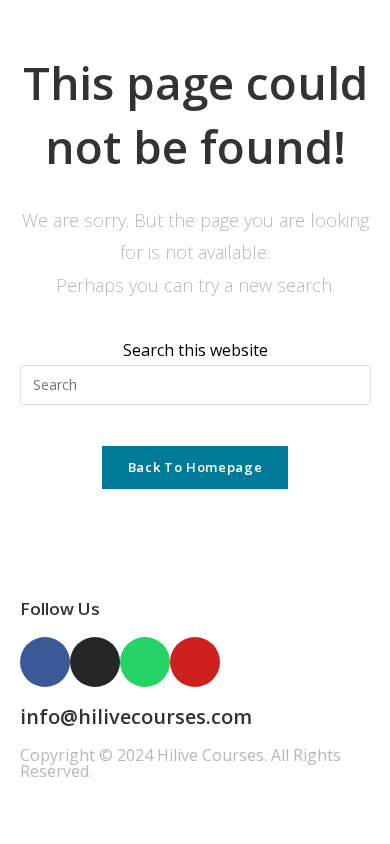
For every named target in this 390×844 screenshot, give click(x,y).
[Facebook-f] (45, 662)
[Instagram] (95, 662)
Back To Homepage (195, 467)
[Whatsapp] (145, 662)
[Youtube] (195, 662)
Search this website (195, 350)
